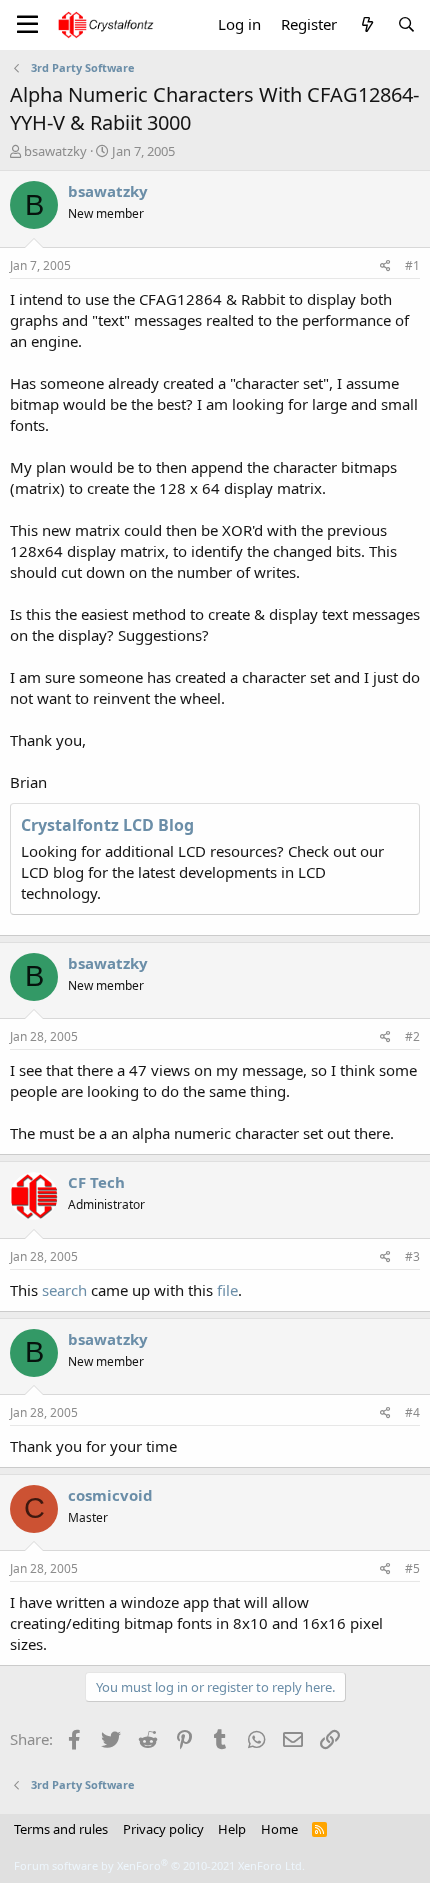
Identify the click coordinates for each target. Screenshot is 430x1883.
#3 (412, 1256)
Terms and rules (61, 1829)
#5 (412, 1568)
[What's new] (366, 24)
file (227, 1290)
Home (279, 1829)
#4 (412, 1412)
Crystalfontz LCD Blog (107, 825)
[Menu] (27, 25)
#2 (412, 1036)
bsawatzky (55, 151)
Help (232, 1829)
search (64, 1290)
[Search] (406, 24)
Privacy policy (163, 1829)
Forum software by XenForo (159, 1865)
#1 (412, 265)
